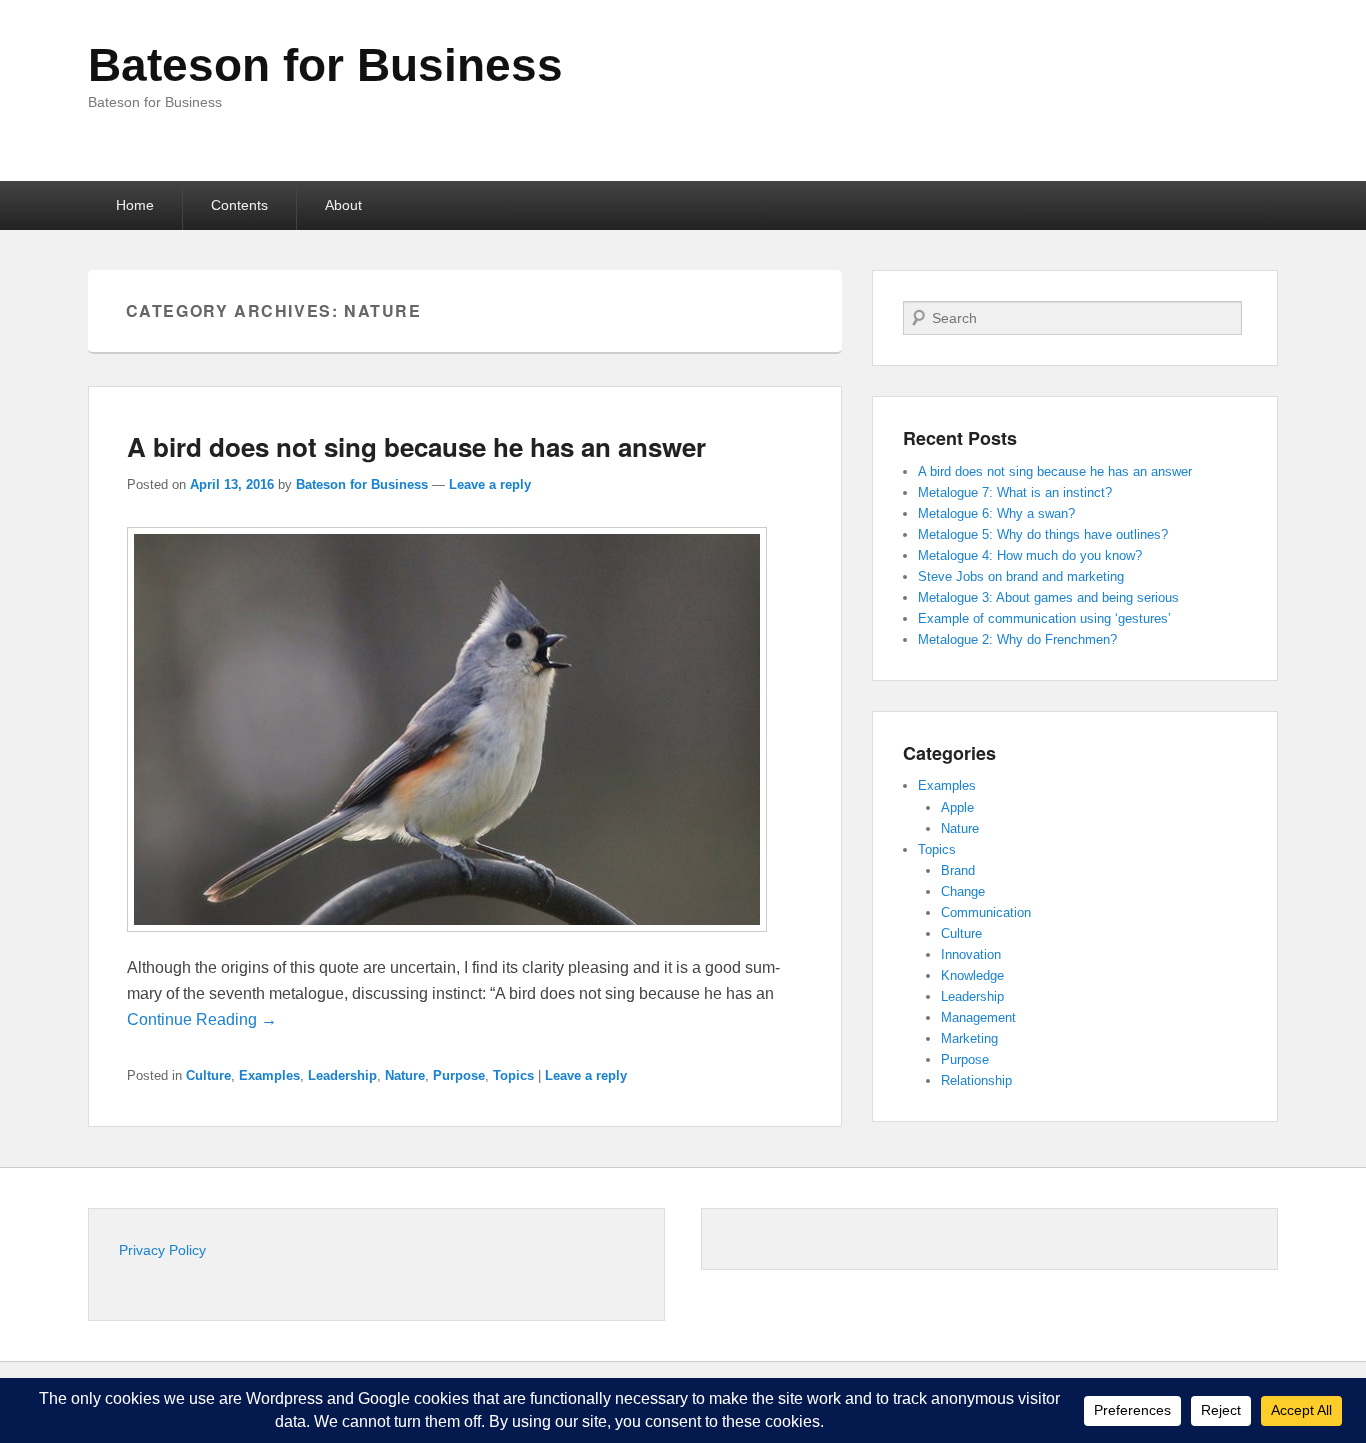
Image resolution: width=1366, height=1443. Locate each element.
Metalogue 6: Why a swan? (996, 513)
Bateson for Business (325, 65)
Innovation (971, 954)
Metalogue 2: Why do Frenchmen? (1017, 639)
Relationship (976, 1080)
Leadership (342, 1075)
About (343, 205)
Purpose (459, 1075)
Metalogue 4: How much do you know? (1030, 555)
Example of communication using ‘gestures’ (1044, 618)
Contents (239, 205)
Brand (958, 870)
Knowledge (972, 975)
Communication (986, 912)
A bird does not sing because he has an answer (416, 446)
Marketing (969, 1038)
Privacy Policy (162, 1250)
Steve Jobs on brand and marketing (1021, 576)
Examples (269, 1075)
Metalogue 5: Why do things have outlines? (1043, 534)
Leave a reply (490, 484)
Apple (957, 807)
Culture (208, 1075)
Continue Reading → (202, 1019)
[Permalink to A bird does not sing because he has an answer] (447, 941)
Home (135, 205)
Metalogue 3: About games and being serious (1048, 597)
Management (978, 1017)
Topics (513, 1075)
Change (963, 891)
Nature (405, 1075)
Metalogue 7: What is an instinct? (1015, 492)
